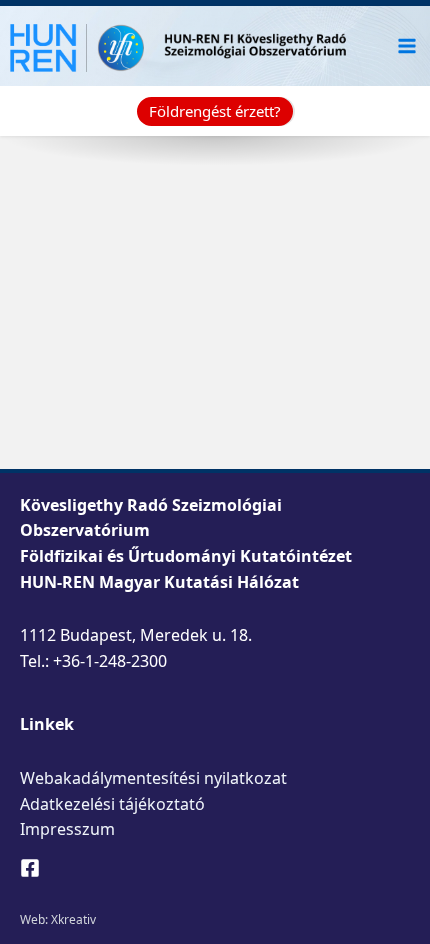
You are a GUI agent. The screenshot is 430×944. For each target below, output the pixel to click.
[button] (215, 111)
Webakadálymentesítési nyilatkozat (153, 778)
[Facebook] (30, 868)
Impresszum (67, 829)
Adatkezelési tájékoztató (112, 804)
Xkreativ (73, 919)
